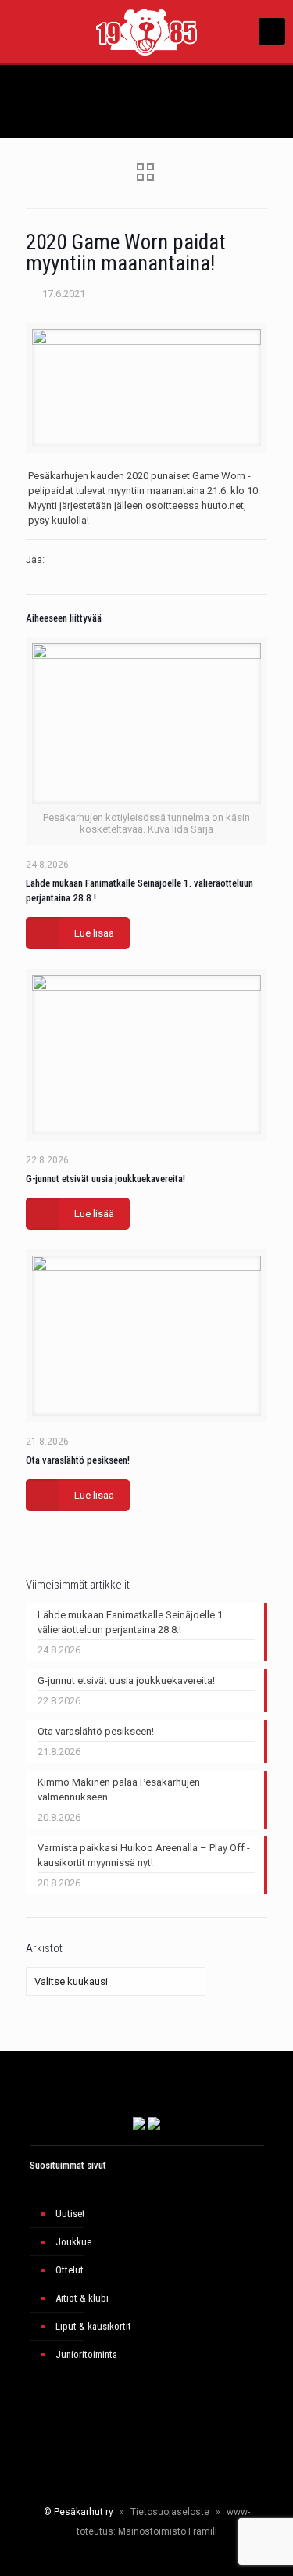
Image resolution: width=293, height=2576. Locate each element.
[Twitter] (120, 2556)
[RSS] (195, 2556)
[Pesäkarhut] (146, 31)
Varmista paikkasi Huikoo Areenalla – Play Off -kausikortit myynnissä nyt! (144, 1855)
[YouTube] (141, 2556)
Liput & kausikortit (93, 2326)
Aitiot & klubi (82, 2298)
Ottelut (70, 2270)
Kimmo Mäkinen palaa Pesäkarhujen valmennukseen (119, 1790)
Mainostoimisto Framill (168, 2531)
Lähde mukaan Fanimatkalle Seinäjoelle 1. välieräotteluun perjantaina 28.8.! (131, 1622)
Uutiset (70, 2214)
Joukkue (73, 2242)
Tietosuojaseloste (170, 2512)
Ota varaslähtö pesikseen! (78, 1460)
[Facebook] (99, 2556)
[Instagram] (162, 2556)
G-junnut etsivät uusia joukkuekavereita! (105, 1179)
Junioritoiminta (86, 2354)
